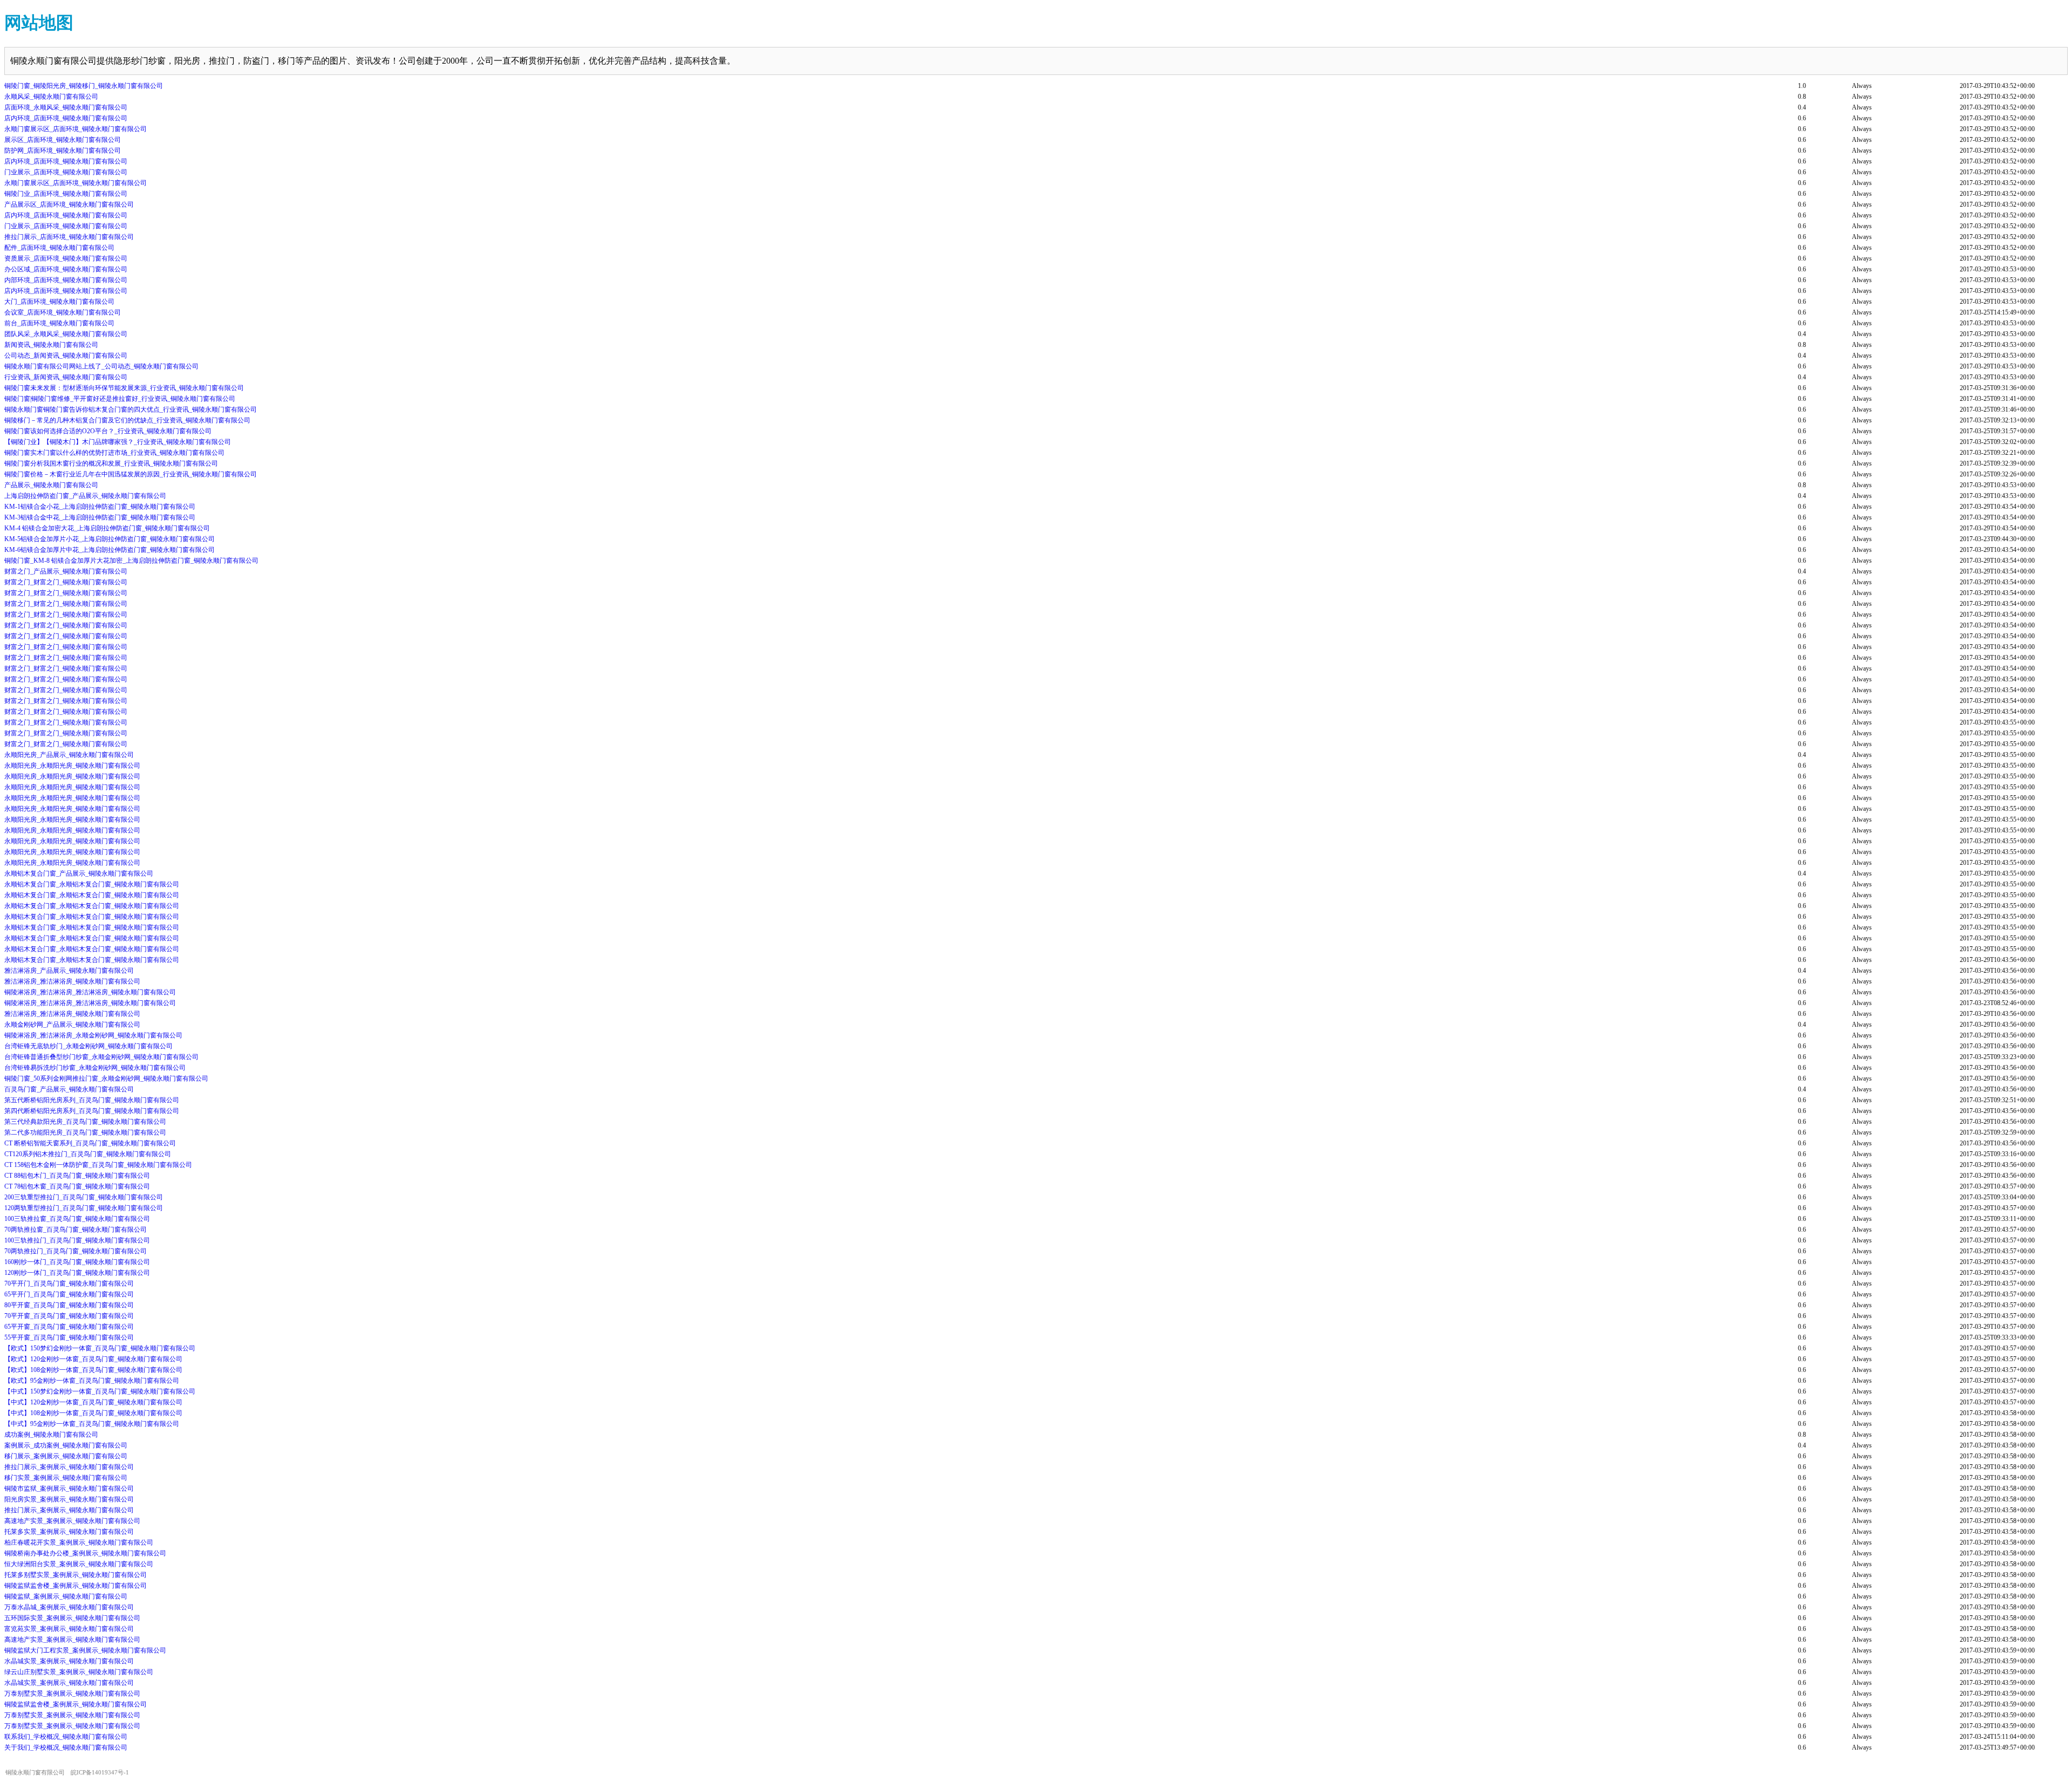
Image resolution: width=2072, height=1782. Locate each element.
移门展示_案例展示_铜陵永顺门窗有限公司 (66, 1456)
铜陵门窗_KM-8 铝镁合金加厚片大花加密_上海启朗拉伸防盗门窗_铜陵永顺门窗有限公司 (131, 561)
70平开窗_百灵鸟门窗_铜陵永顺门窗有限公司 (69, 1316)
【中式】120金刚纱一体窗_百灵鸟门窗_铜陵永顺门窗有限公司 (93, 1402)
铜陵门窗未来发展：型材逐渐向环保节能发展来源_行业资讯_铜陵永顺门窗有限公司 (124, 388)
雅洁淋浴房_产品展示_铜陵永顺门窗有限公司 (69, 971)
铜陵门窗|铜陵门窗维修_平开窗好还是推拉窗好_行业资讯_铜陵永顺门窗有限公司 (120, 399)
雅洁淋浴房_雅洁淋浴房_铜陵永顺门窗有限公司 (72, 981)
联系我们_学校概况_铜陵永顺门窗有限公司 (66, 1737)
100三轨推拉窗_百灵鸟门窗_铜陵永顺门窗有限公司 (77, 1219)
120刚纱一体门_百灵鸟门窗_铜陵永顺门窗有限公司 (77, 1273)
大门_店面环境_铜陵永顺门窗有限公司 (59, 302)
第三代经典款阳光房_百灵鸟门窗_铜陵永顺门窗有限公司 (85, 1122)
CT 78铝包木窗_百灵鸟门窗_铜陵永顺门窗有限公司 (77, 1186)
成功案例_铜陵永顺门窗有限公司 (51, 1435)
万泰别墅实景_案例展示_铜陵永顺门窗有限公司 (72, 1694)
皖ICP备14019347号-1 (100, 1773)
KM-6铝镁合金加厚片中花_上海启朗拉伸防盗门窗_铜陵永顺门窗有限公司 (110, 550)
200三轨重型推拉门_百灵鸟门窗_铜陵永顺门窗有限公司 (84, 1197)
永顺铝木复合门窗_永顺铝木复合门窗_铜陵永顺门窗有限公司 (92, 884)
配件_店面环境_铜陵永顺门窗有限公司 (59, 248)
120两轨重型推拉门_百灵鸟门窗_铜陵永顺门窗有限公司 (84, 1208)
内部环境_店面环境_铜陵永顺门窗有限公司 (66, 280)
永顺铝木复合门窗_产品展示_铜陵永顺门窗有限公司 (79, 873)
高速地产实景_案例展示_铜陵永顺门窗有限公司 (72, 1521)
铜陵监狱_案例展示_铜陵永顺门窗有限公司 (66, 1596)
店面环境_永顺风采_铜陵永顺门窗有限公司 (66, 107)
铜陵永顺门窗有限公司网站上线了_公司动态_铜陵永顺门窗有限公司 (101, 366)
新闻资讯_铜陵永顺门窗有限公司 (51, 345)
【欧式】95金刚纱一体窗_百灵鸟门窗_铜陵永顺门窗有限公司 (92, 1381)
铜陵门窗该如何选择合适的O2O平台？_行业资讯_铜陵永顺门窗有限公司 (108, 431)
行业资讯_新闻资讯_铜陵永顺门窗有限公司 (66, 377)
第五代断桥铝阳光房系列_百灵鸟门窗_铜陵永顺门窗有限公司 (92, 1100)
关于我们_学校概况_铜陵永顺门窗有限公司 (66, 1747)
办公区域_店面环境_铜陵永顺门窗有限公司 (66, 269)
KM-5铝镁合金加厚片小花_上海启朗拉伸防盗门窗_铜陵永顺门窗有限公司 (110, 539)
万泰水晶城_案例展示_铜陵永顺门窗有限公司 (69, 1607)
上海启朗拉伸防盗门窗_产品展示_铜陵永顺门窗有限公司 (85, 496)
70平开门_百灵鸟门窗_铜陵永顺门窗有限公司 (69, 1283)
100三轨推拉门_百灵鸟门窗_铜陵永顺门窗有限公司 (77, 1240)
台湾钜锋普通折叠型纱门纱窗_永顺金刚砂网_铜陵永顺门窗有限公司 (101, 1057)
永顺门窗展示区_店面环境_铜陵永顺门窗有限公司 (76, 129)
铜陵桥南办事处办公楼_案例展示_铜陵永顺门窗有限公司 (85, 1553)
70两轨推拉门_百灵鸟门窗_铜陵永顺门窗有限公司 (76, 1251)
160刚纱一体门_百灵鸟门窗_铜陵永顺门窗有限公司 (77, 1262)
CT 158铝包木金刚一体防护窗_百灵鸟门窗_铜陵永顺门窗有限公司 (98, 1165)
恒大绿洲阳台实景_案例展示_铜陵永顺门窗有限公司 (79, 1564)
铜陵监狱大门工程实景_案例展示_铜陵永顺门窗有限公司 (85, 1650)
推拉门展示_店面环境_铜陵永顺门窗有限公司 (69, 237)
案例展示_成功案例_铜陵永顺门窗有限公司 (66, 1445)
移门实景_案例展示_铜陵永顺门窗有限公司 (66, 1478)
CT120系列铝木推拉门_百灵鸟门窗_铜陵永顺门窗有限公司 (88, 1154)
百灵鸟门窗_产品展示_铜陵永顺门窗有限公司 (69, 1089)
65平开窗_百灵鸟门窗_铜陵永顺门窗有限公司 (69, 1327)
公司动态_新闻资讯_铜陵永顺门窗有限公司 (66, 356)
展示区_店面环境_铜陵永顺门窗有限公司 (63, 140)
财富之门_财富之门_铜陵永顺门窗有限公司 (66, 582)
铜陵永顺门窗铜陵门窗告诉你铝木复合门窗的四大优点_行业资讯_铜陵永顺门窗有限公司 (131, 409)
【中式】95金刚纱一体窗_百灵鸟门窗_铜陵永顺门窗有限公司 (92, 1424)
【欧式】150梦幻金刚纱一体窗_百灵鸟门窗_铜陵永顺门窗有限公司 (100, 1348)
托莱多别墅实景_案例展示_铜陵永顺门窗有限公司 (76, 1575)
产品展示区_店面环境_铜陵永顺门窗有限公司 (69, 204)
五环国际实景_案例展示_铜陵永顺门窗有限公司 (72, 1618)
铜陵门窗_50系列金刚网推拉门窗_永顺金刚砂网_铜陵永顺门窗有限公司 (106, 1078)
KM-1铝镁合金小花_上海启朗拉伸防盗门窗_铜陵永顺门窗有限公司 (100, 507)
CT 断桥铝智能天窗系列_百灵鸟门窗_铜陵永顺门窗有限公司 (90, 1143)
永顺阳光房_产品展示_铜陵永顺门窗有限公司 (69, 755)
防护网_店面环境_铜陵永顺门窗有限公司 (63, 151)
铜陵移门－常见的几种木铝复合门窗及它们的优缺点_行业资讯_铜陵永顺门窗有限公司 (127, 420)
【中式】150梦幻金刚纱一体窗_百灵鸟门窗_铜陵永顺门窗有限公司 (100, 1391)
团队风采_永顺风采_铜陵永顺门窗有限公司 (66, 334)
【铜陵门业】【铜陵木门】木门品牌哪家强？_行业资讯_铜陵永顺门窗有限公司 (118, 442)
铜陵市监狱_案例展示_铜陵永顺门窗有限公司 (69, 1489)
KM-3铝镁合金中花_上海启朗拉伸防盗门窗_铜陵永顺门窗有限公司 (100, 517)
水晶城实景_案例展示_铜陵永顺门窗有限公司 (69, 1661)
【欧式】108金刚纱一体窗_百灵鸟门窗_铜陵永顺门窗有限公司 (93, 1370)
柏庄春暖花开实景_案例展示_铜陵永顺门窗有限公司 (79, 1542)
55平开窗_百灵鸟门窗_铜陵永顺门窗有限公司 (69, 1337)
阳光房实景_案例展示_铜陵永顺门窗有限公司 (69, 1499)
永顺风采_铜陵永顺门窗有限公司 (51, 97)
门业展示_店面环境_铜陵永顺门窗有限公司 (66, 172)
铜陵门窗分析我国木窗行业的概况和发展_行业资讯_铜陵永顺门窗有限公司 (111, 463)
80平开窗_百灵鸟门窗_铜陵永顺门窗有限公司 (69, 1305)
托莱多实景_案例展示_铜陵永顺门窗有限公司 (69, 1532)
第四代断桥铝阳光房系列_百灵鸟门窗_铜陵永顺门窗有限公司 (92, 1111)
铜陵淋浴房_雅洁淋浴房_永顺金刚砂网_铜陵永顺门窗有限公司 (93, 1035)
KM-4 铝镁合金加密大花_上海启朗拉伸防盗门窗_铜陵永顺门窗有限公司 (107, 528)
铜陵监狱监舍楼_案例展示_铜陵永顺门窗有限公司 (76, 1586)
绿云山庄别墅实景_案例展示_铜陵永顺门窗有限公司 (79, 1672)
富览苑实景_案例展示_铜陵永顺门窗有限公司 (69, 1629)
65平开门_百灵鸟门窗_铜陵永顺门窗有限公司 (69, 1294)
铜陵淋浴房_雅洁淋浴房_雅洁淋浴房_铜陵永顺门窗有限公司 (90, 992)
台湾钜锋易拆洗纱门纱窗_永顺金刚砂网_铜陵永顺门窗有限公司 (95, 1068)
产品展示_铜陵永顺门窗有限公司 (51, 485)
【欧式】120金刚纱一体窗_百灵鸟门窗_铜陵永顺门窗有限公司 (93, 1359)
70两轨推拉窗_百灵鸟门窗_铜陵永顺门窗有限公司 (76, 1230)
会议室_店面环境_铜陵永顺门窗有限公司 (63, 312)
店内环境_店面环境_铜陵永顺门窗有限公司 (66, 118)
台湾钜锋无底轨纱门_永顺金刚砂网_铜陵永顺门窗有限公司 (88, 1046)
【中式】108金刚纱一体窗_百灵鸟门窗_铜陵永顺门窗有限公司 (93, 1413)
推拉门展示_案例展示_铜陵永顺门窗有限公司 (69, 1467)
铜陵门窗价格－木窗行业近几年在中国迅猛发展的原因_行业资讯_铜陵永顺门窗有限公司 (131, 474)
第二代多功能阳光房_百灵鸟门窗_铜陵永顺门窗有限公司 (85, 1132)
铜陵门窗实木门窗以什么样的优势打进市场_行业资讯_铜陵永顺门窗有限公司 (114, 453)
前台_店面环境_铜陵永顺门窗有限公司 (59, 323)
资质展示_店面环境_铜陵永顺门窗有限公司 (66, 258)
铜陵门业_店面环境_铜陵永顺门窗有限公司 (66, 194)
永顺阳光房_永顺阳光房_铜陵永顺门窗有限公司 (72, 766)
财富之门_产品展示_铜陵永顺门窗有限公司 (66, 571)
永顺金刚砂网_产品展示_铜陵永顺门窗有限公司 (72, 1025)
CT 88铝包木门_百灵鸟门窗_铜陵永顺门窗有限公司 (77, 1176)
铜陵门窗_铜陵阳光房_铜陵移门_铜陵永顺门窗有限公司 (84, 86)
